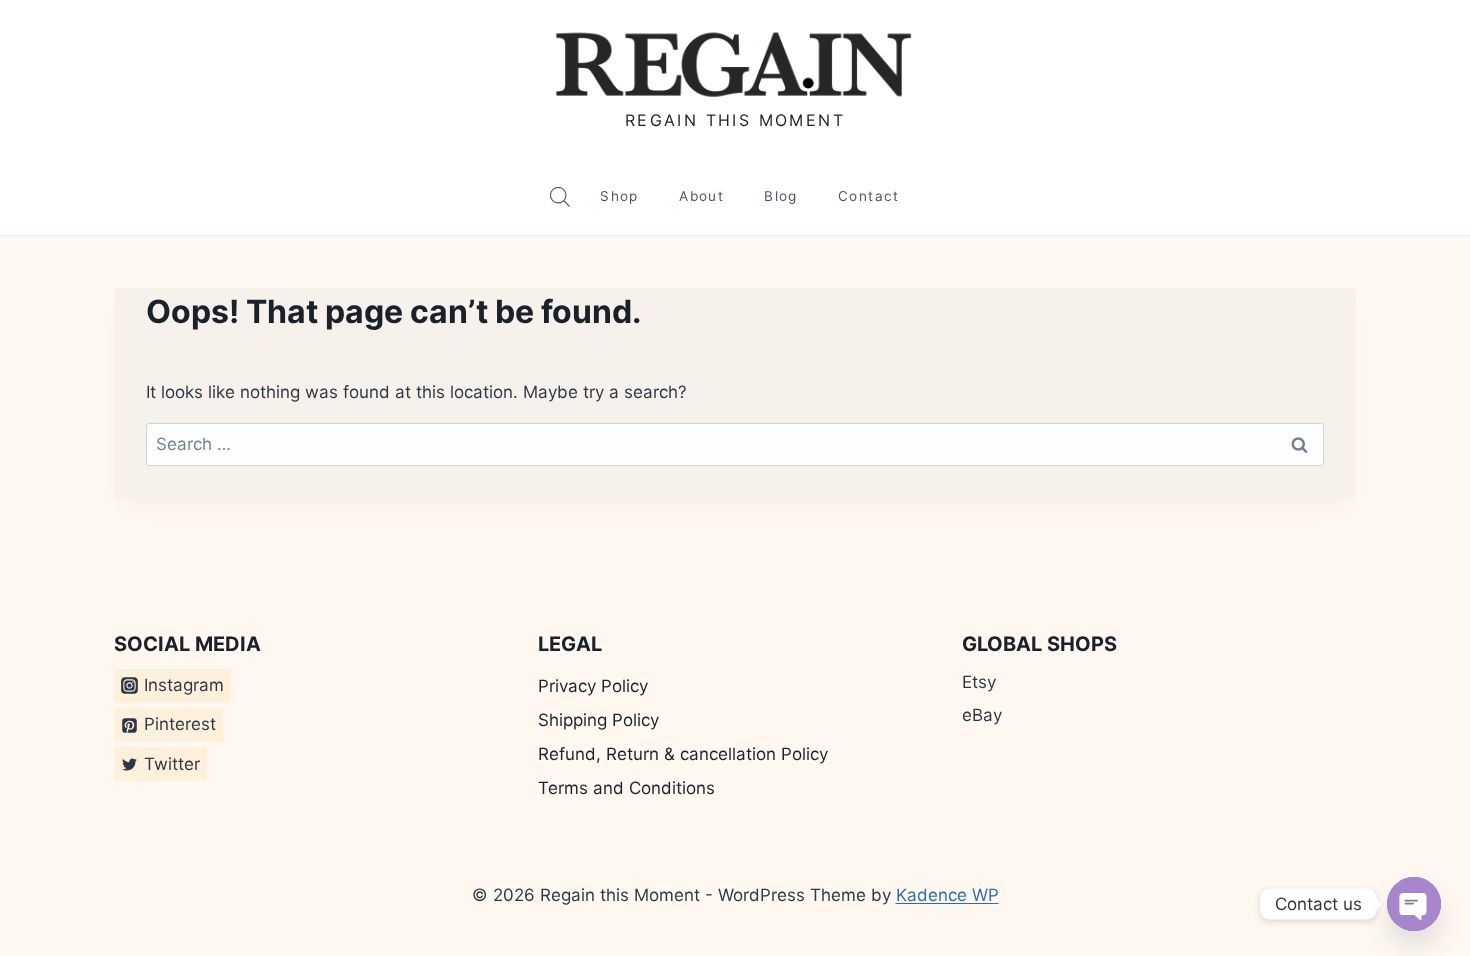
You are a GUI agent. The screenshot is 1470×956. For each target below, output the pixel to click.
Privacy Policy (593, 686)
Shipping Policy (598, 720)
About (701, 196)
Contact (869, 196)
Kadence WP (947, 895)
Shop (619, 196)
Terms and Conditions (626, 788)
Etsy (979, 682)
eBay (982, 715)
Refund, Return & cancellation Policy (683, 754)
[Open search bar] (560, 197)
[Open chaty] (1414, 904)
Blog (780, 196)
